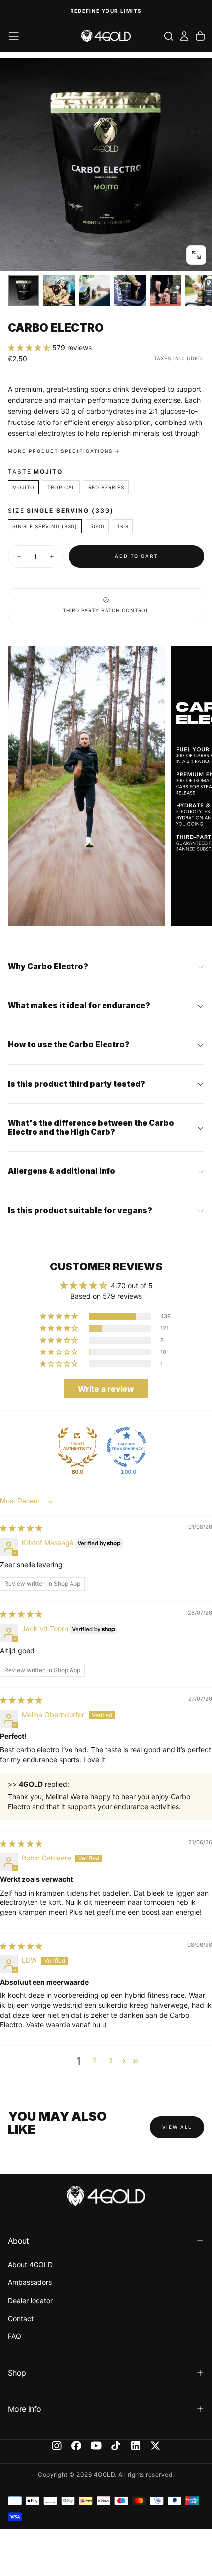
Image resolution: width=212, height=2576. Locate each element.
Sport (117, 1306)
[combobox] (157, 1317)
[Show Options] (201, 1317)
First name (123, 1281)
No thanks (159, 1350)
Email (117, 1256)
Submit (159, 1336)
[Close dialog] (205, 1228)
